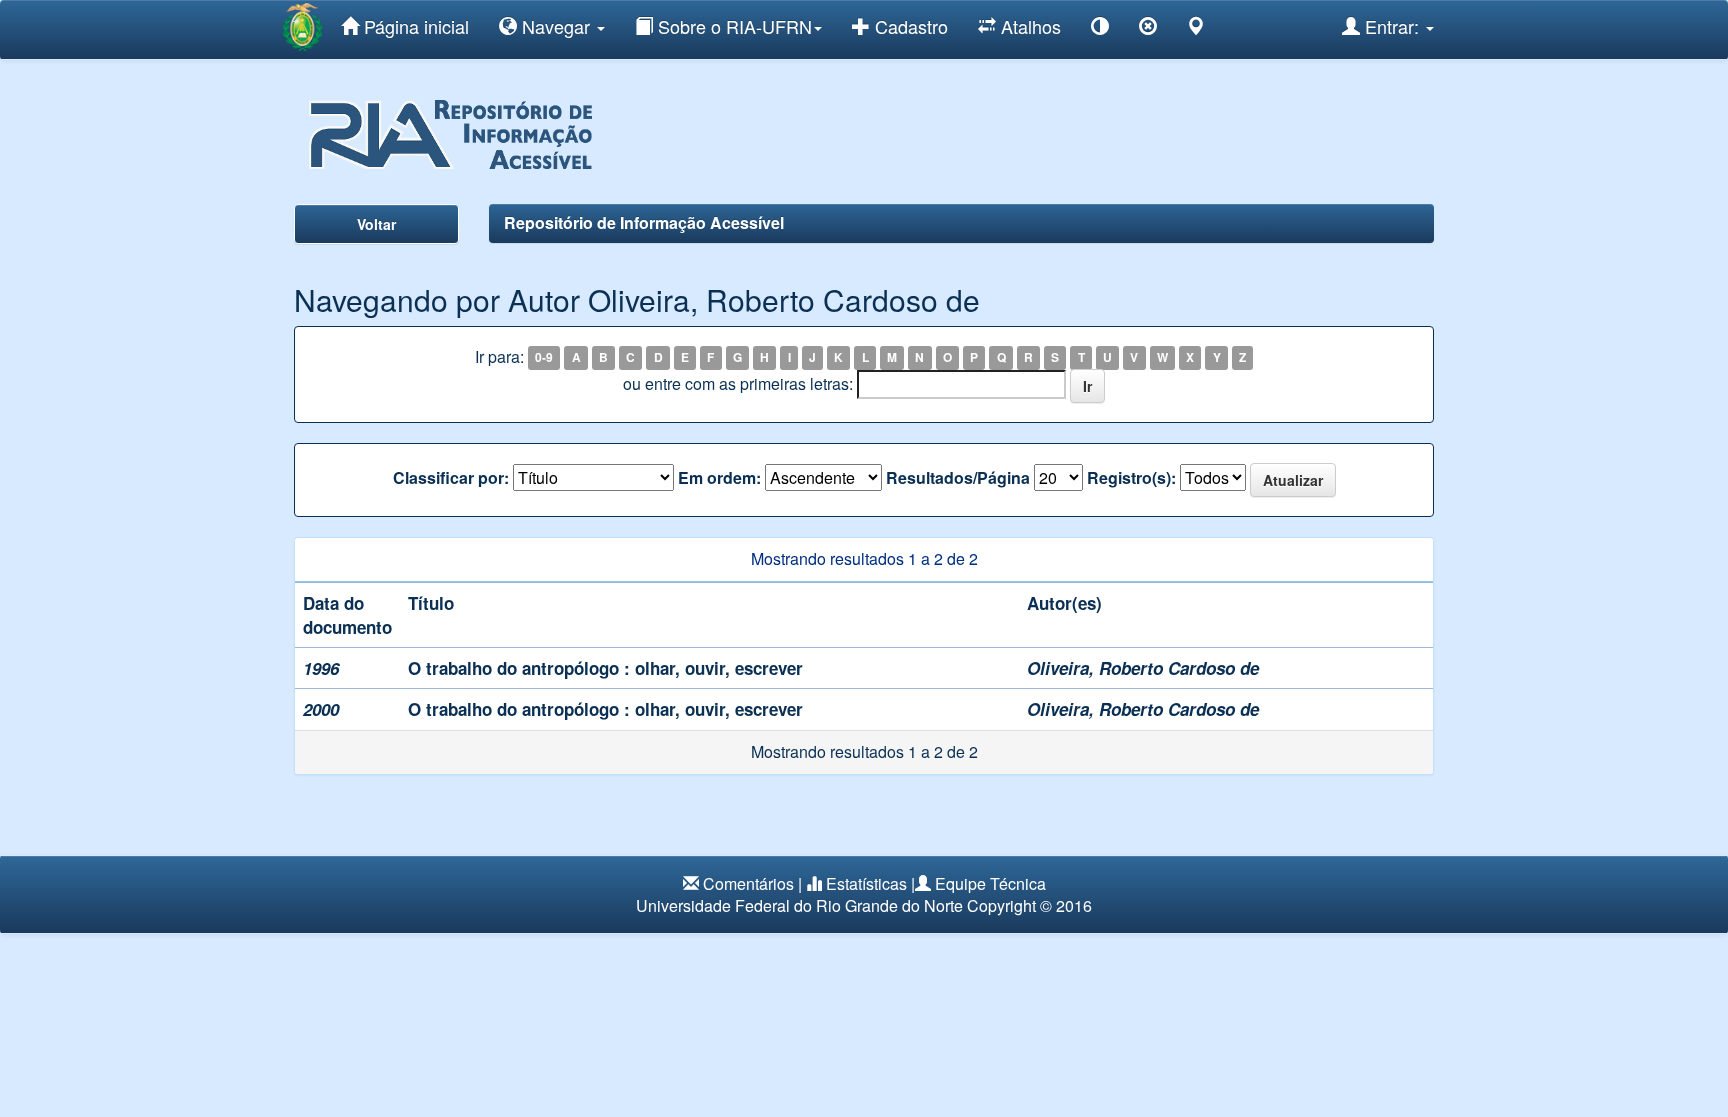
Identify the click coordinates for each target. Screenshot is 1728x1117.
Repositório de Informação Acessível (644, 222)
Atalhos (1028, 26)
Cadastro (909, 26)
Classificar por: (451, 478)
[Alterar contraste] (1100, 29)
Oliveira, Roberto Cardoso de (1143, 668)
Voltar (376, 224)
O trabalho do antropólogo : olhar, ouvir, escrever (605, 668)
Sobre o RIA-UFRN (732, 26)
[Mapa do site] (1196, 29)
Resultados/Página (958, 478)
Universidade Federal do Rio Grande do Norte (799, 905)
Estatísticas (866, 883)
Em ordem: (719, 478)
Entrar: (1392, 26)
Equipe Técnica (990, 883)
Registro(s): (1131, 478)
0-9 (544, 358)
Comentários (748, 883)
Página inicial (414, 26)
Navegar (556, 26)
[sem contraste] (1148, 29)
